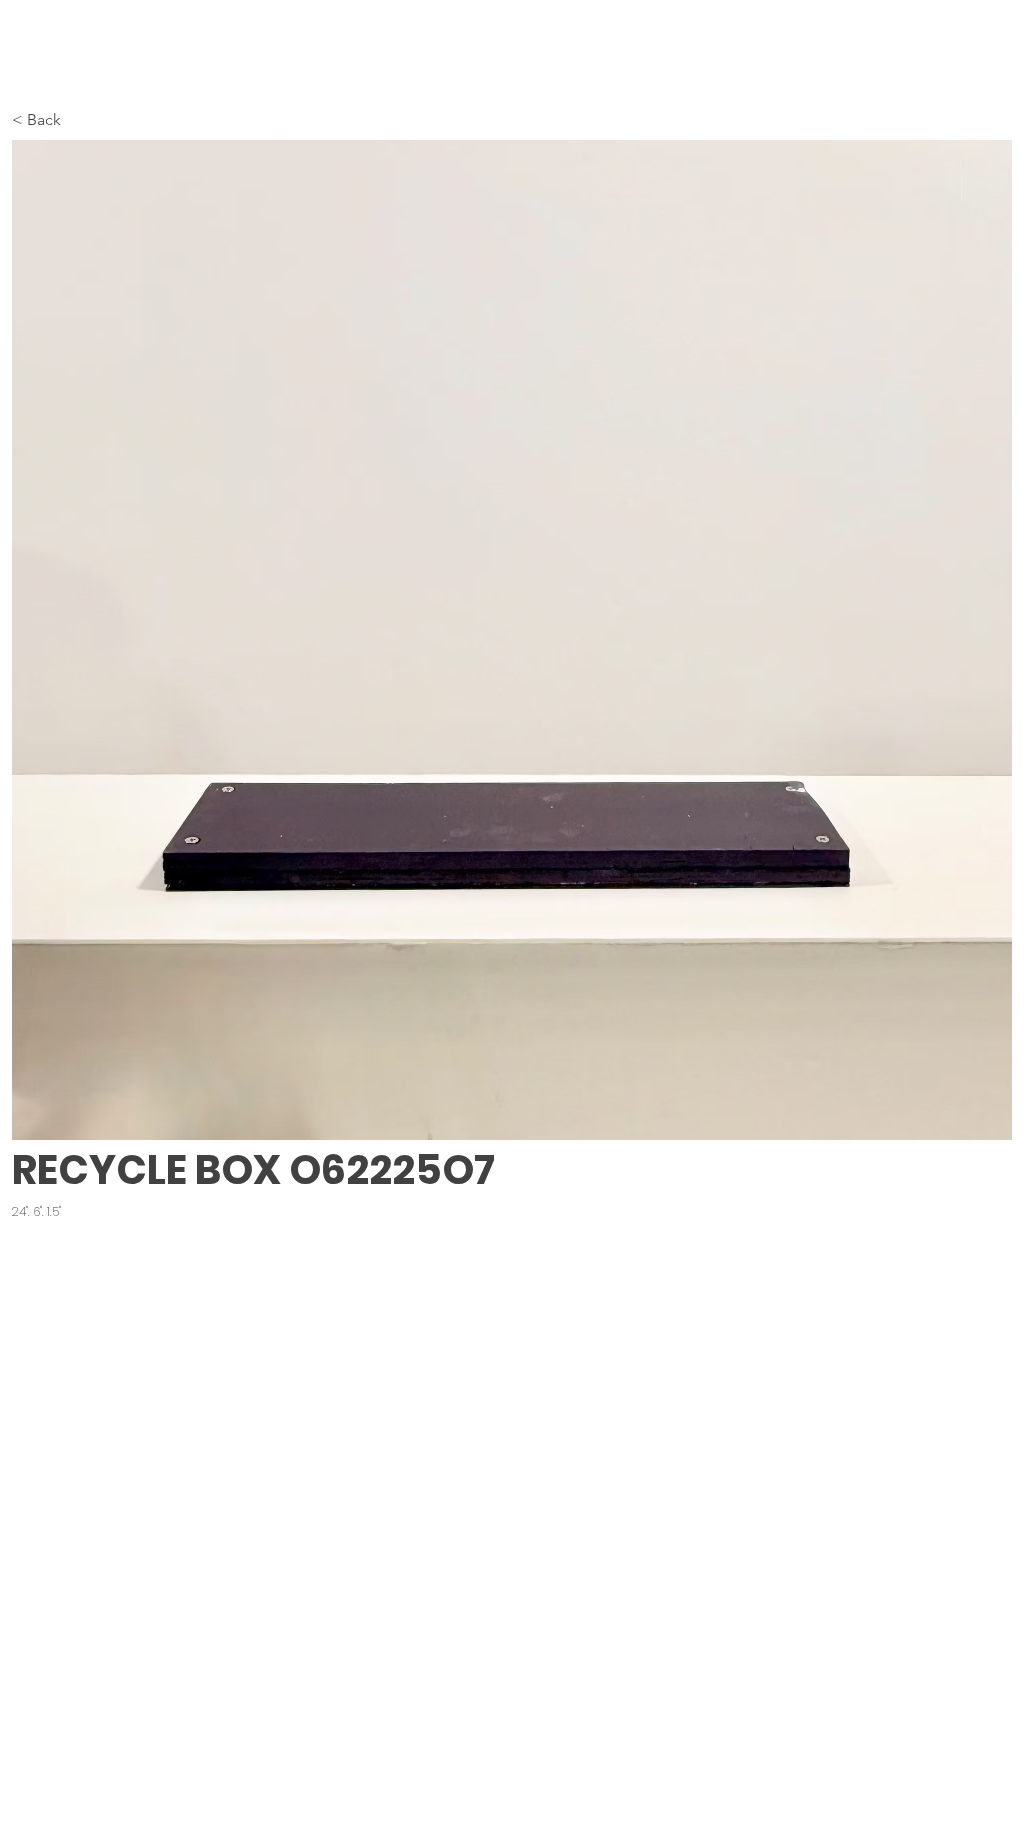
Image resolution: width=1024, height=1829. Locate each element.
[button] (512, 640)
